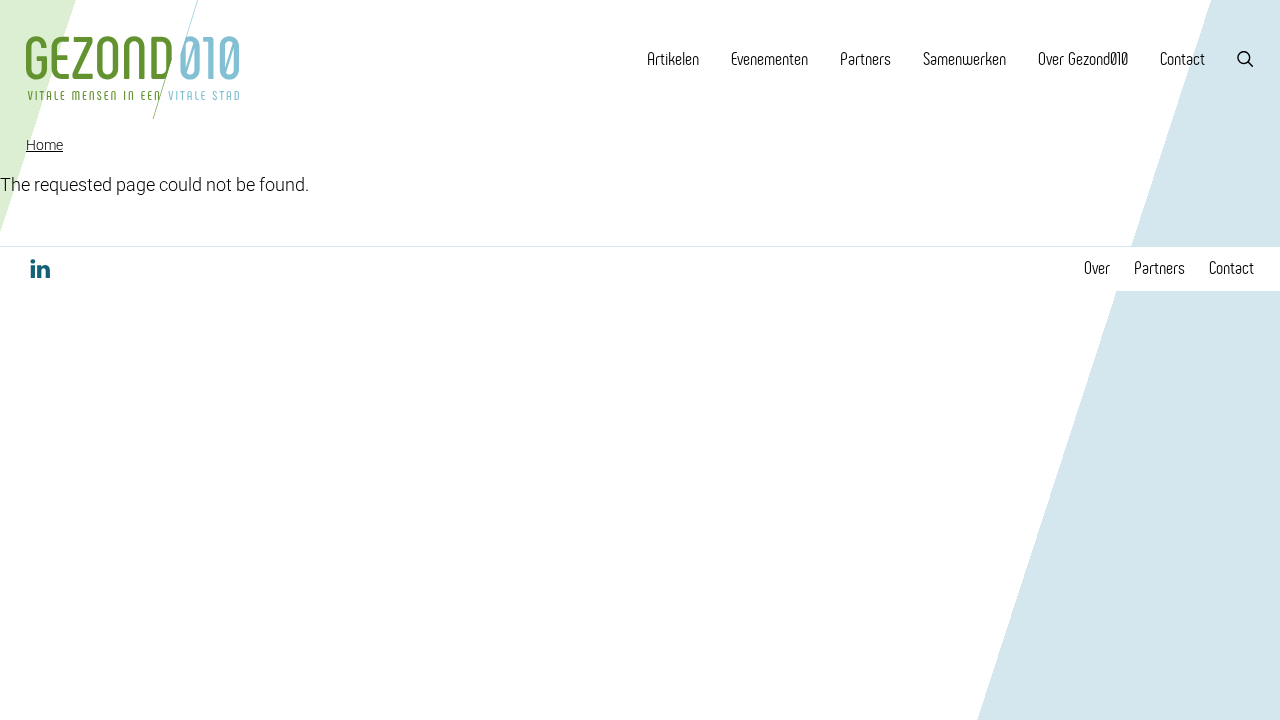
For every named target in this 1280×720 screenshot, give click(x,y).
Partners (865, 59)
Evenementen (769, 59)
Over (1097, 268)
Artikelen (673, 59)
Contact (1182, 59)
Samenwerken (964, 59)
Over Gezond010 (1083, 59)
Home (44, 145)
